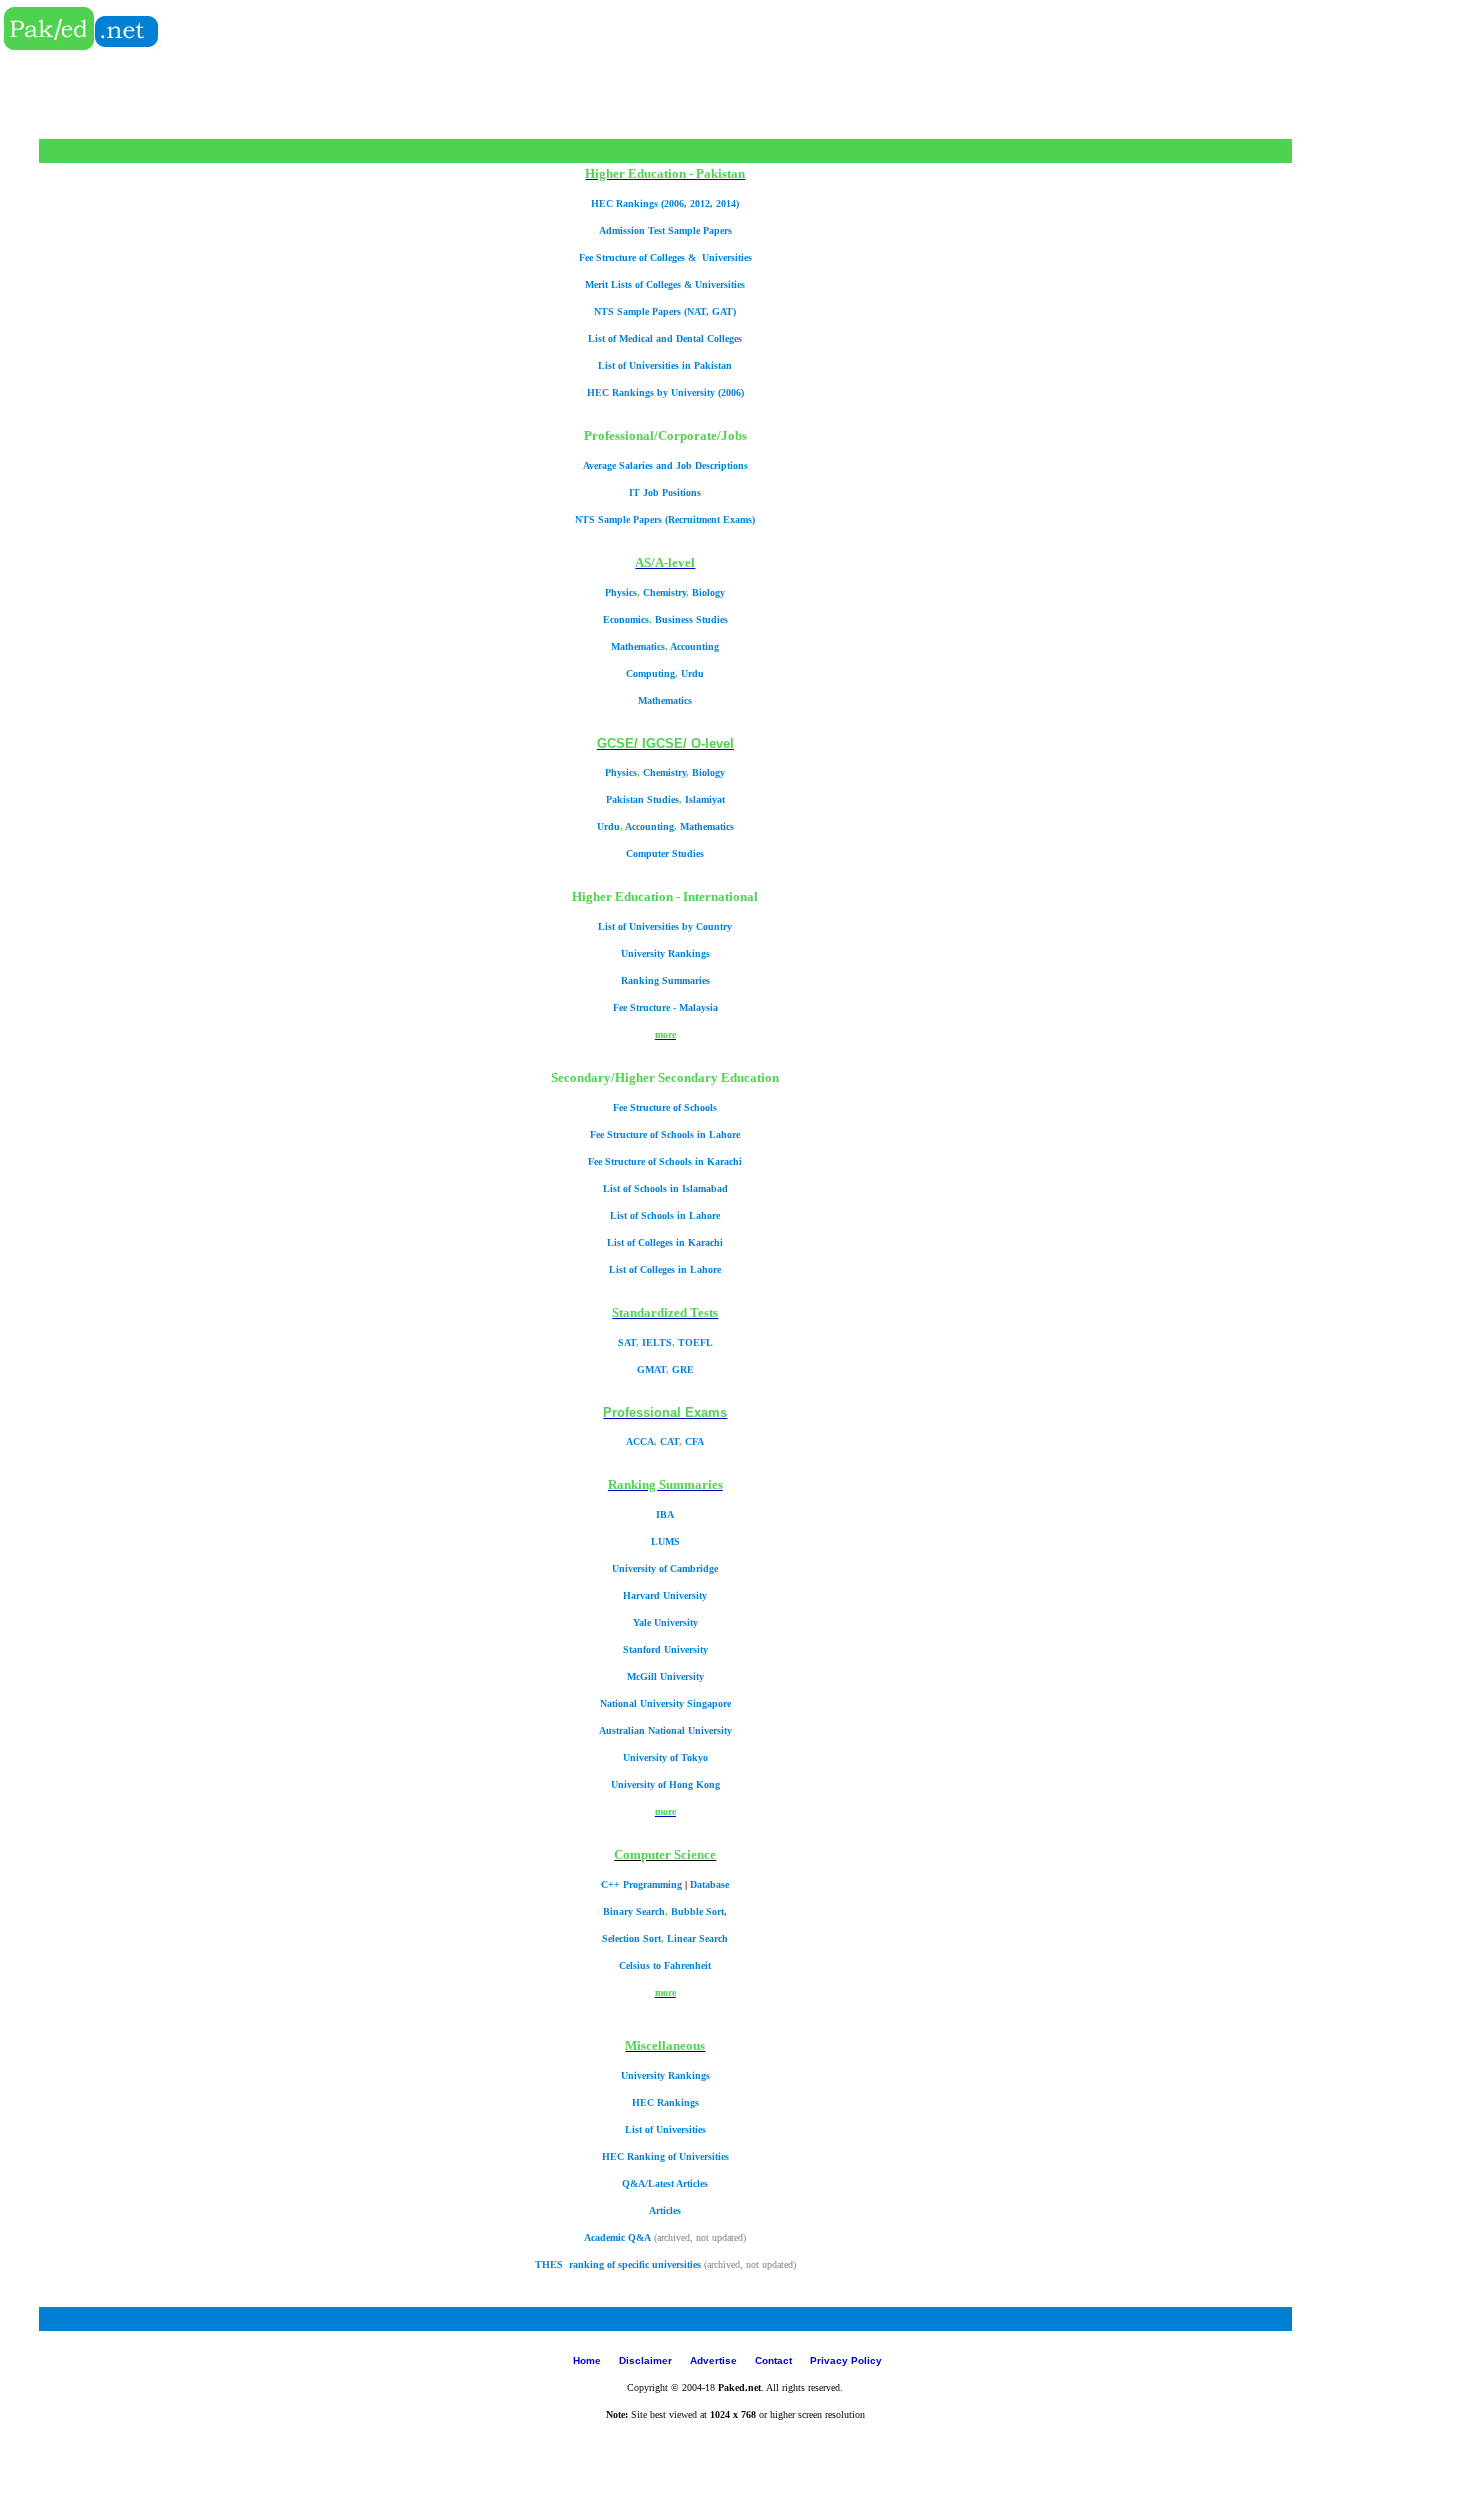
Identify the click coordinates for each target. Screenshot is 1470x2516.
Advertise (715, 2360)
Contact (773, 2360)
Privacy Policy (846, 2360)
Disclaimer (647, 2360)
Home (588, 2360)
